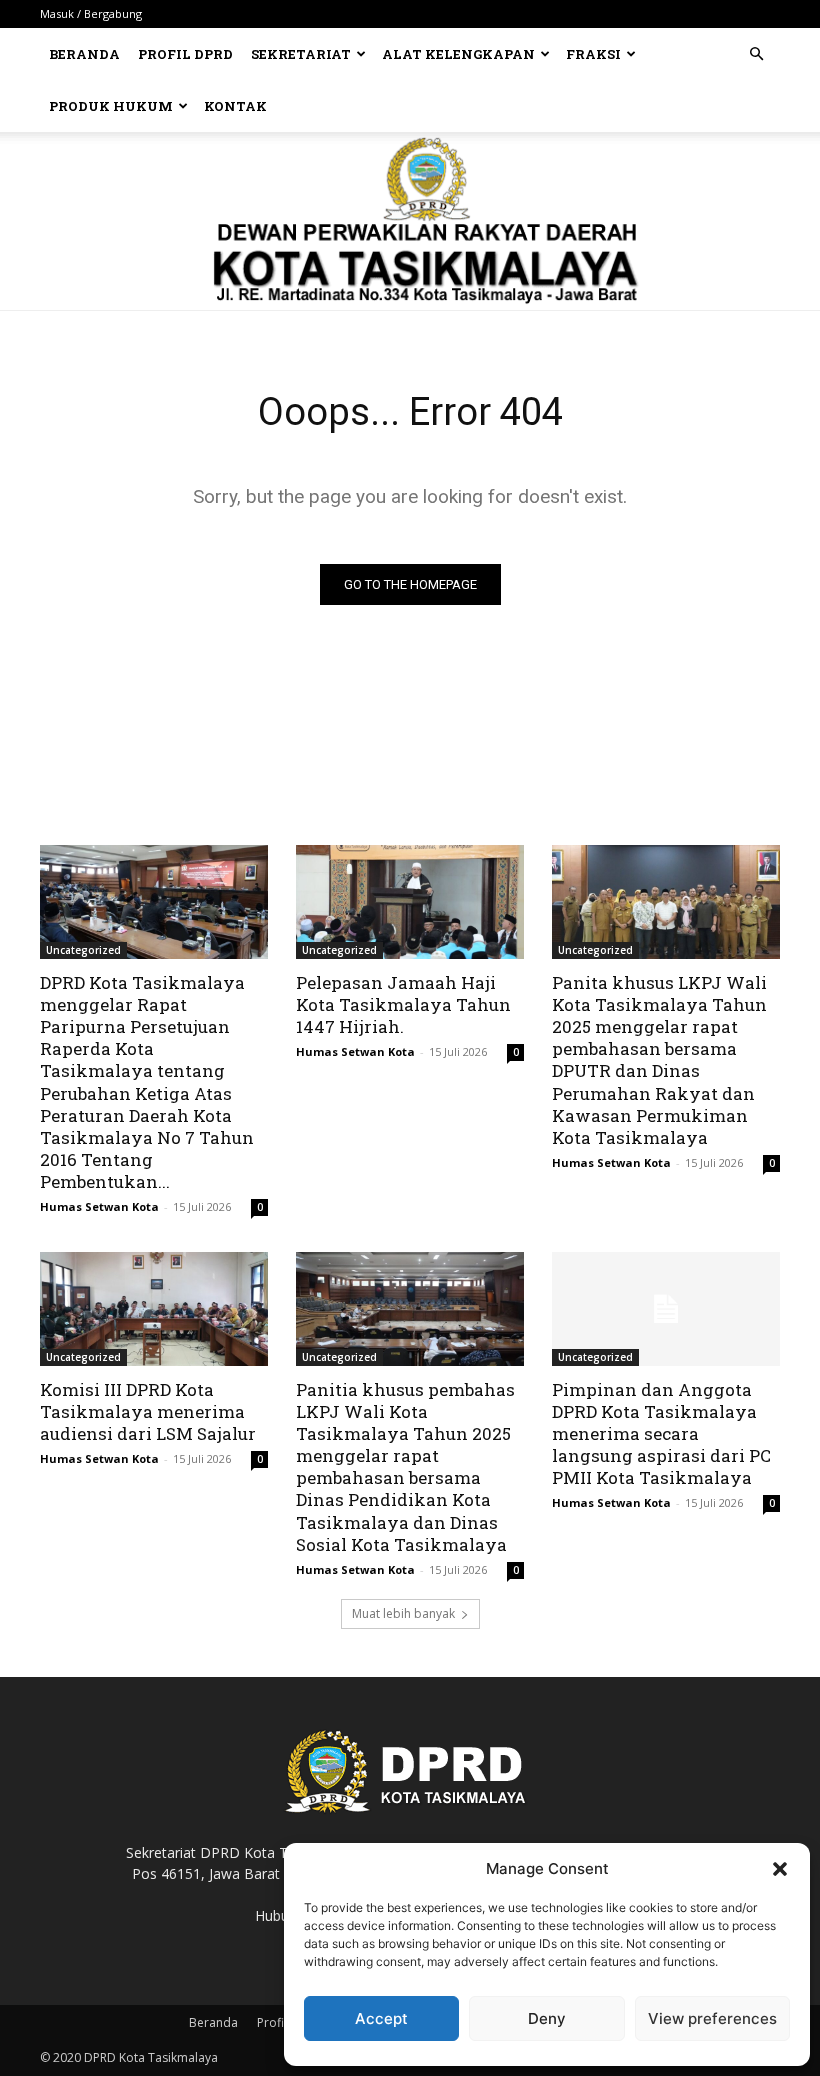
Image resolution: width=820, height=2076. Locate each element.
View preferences (712, 2018)
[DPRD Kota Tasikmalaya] (410, 221)
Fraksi (593, 54)
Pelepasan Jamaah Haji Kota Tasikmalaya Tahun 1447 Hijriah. (403, 1004)
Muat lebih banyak (403, 1613)
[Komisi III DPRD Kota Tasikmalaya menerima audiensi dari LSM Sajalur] (154, 1309)
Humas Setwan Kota (99, 1206)
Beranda (84, 54)
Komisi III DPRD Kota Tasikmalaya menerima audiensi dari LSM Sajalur (148, 1411)
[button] (780, 1869)
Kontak (235, 106)
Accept (381, 2018)
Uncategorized (83, 950)
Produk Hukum (111, 106)
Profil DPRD (185, 54)
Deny (547, 2018)
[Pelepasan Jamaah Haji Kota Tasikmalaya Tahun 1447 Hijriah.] (410, 902)
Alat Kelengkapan (458, 54)
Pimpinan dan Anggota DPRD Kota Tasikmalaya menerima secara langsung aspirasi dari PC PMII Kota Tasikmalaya (661, 1433)
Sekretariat (301, 54)
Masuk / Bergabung (91, 13)
